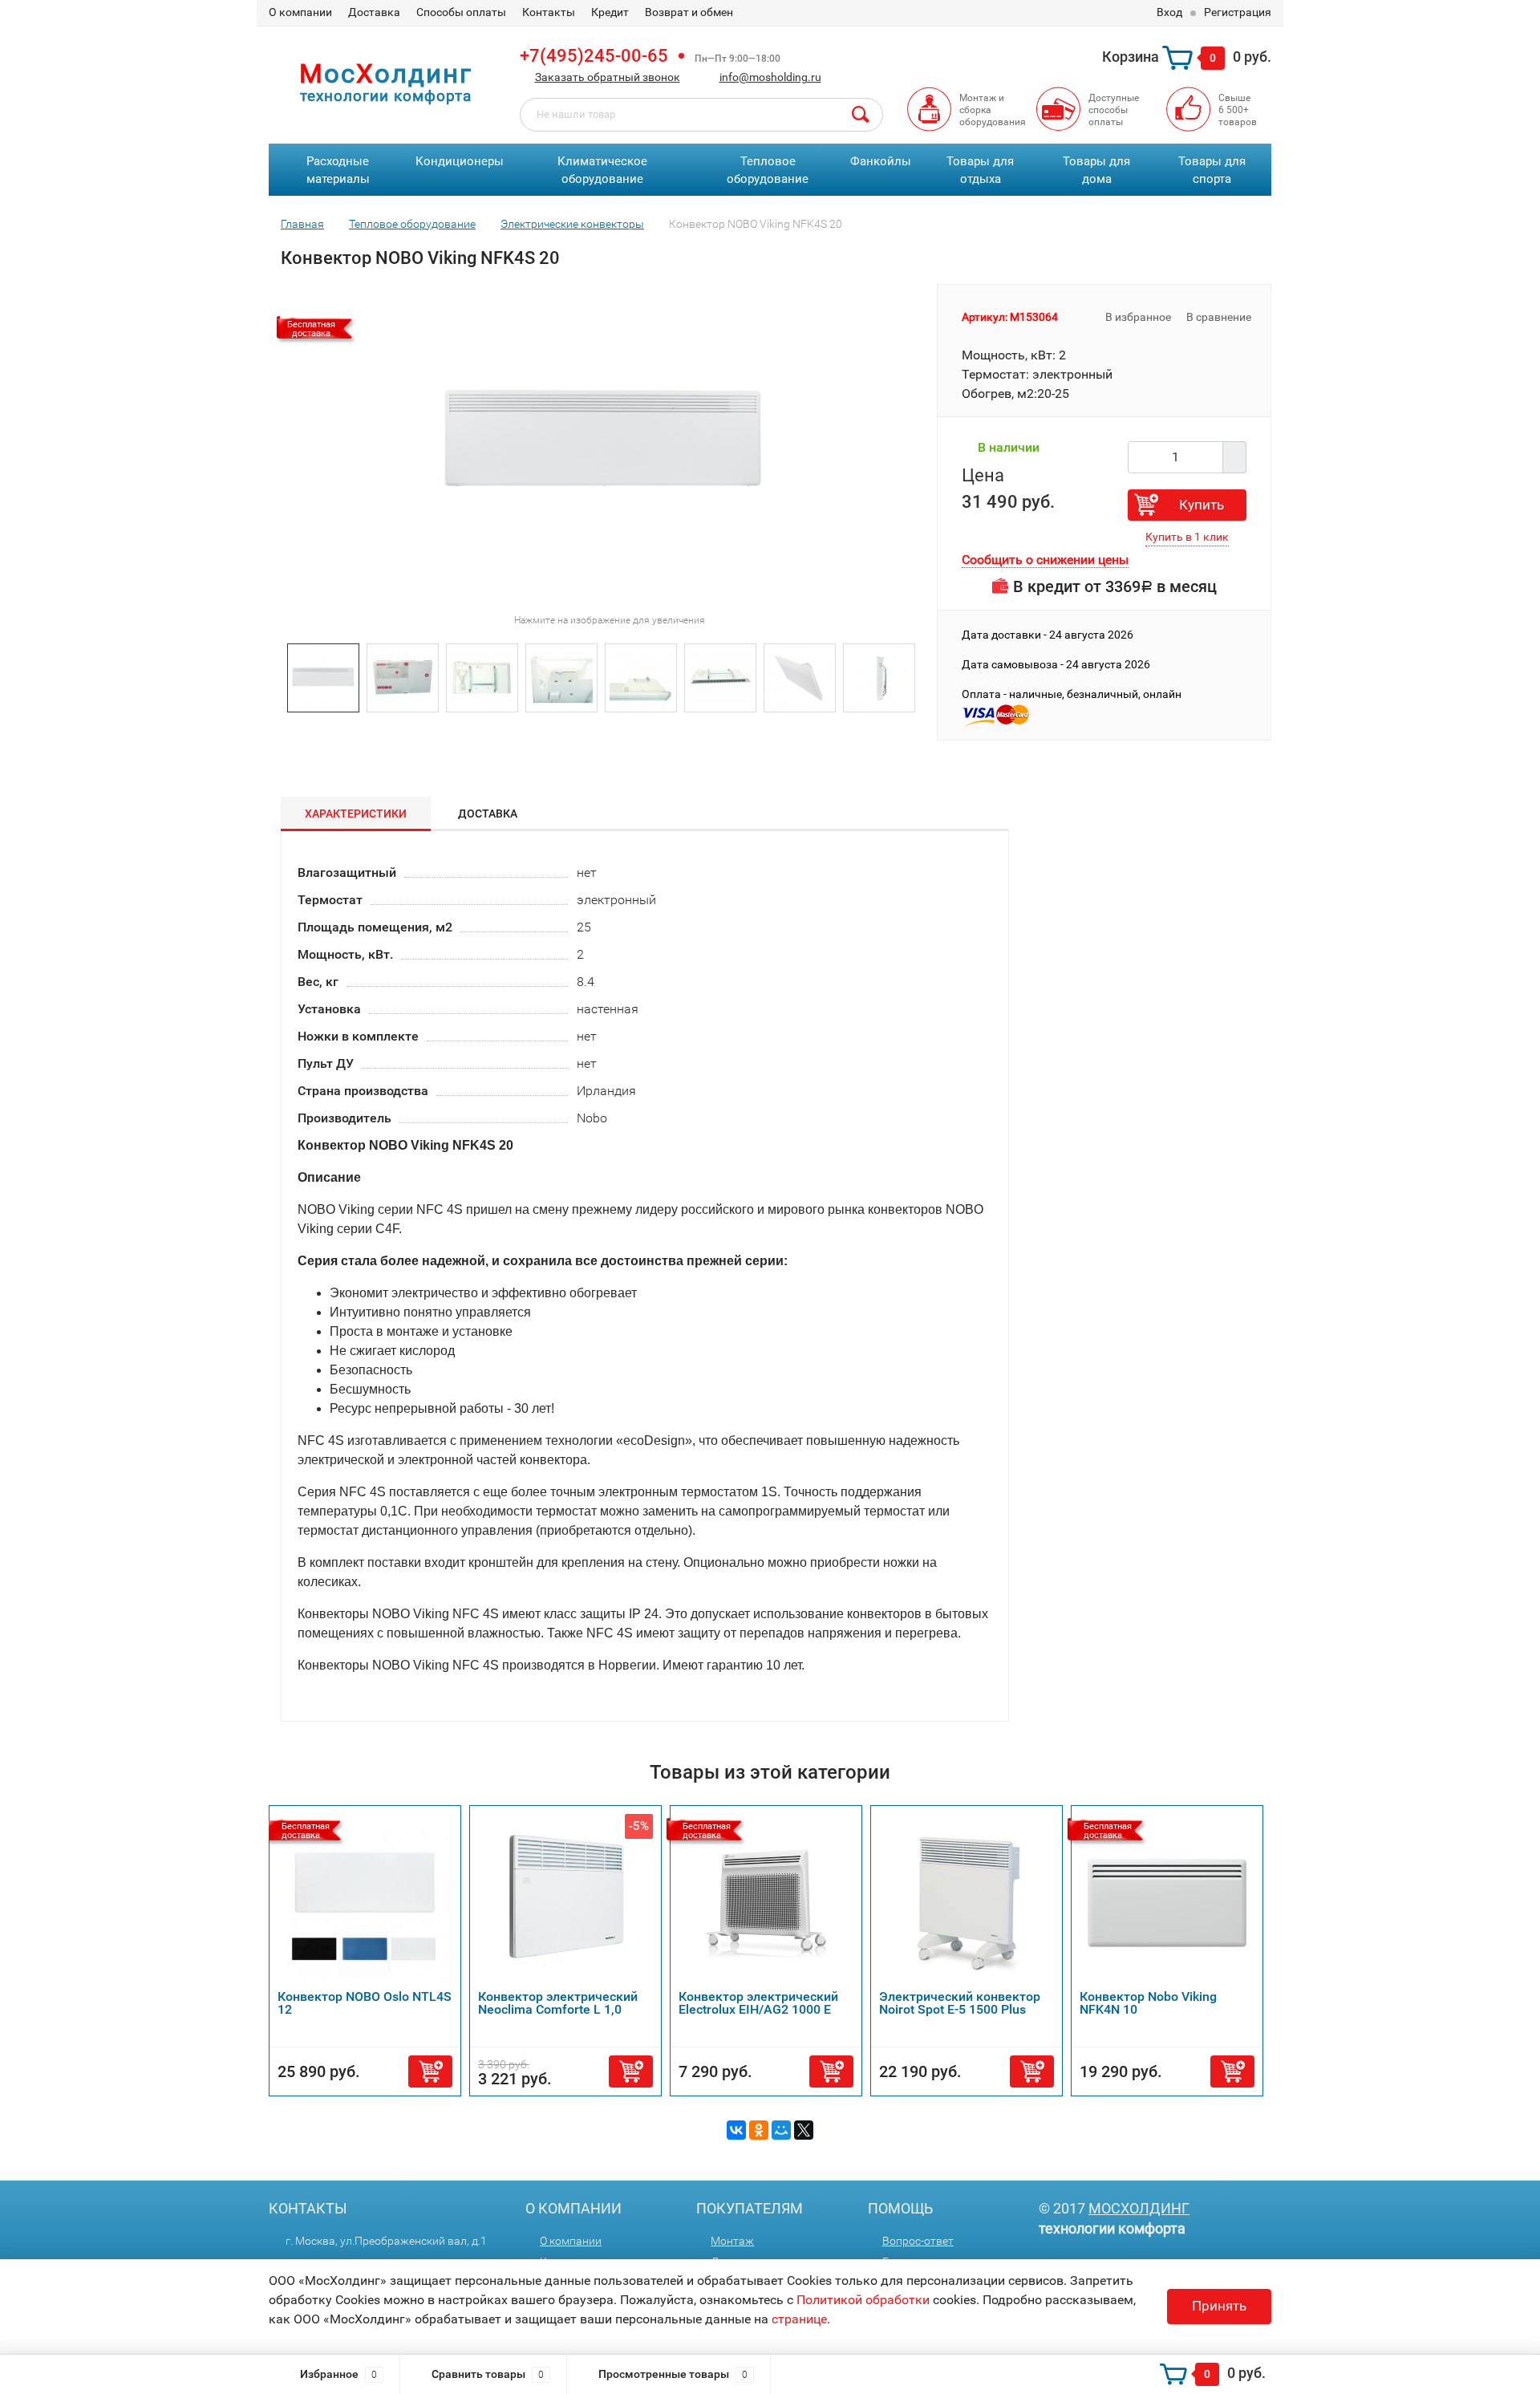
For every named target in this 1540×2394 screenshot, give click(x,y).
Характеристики (356, 814)
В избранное (1137, 317)
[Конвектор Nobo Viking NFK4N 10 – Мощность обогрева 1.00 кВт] (1167, 1902)
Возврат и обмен (689, 12)
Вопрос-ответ (918, 2241)
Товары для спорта (1212, 170)
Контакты (549, 12)
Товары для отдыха (980, 170)
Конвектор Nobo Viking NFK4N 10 (1148, 2003)
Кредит (610, 12)
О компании (300, 12)
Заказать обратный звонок (608, 77)
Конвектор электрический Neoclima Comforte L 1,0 (558, 2003)
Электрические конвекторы (572, 224)
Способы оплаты (461, 12)
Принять (1219, 2306)
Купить (1202, 505)
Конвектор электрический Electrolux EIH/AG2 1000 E (758, 2003)
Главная (302, 224)
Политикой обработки (863, 2300)
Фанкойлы (881, 161)
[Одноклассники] (759, 2130)
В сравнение (1220, 317)
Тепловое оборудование (768, 170)
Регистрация (1238, 12)
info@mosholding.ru (770, 77)
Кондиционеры (460, 161)
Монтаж (732, 2241)
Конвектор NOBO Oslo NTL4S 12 (365, 2003)
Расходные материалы (338, 170)
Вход (1169, 12)
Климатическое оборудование (602, 170)
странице (799, 2319)
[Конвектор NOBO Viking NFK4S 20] (323, 677)
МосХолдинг (1139, 2208)
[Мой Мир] (781, 2130)
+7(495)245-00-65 (594, 56)
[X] (804, 2130)
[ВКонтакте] (736, 2130)
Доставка (374, 12)
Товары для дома (1096, 170)
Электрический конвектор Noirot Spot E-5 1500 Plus (960, 2003)
